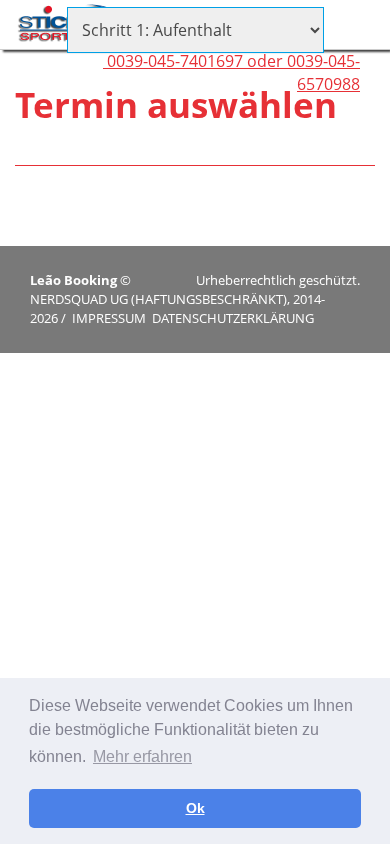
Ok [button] (195, 808)
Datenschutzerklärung (233, 318)
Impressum (109, 318)
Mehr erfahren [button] (142, 756)
